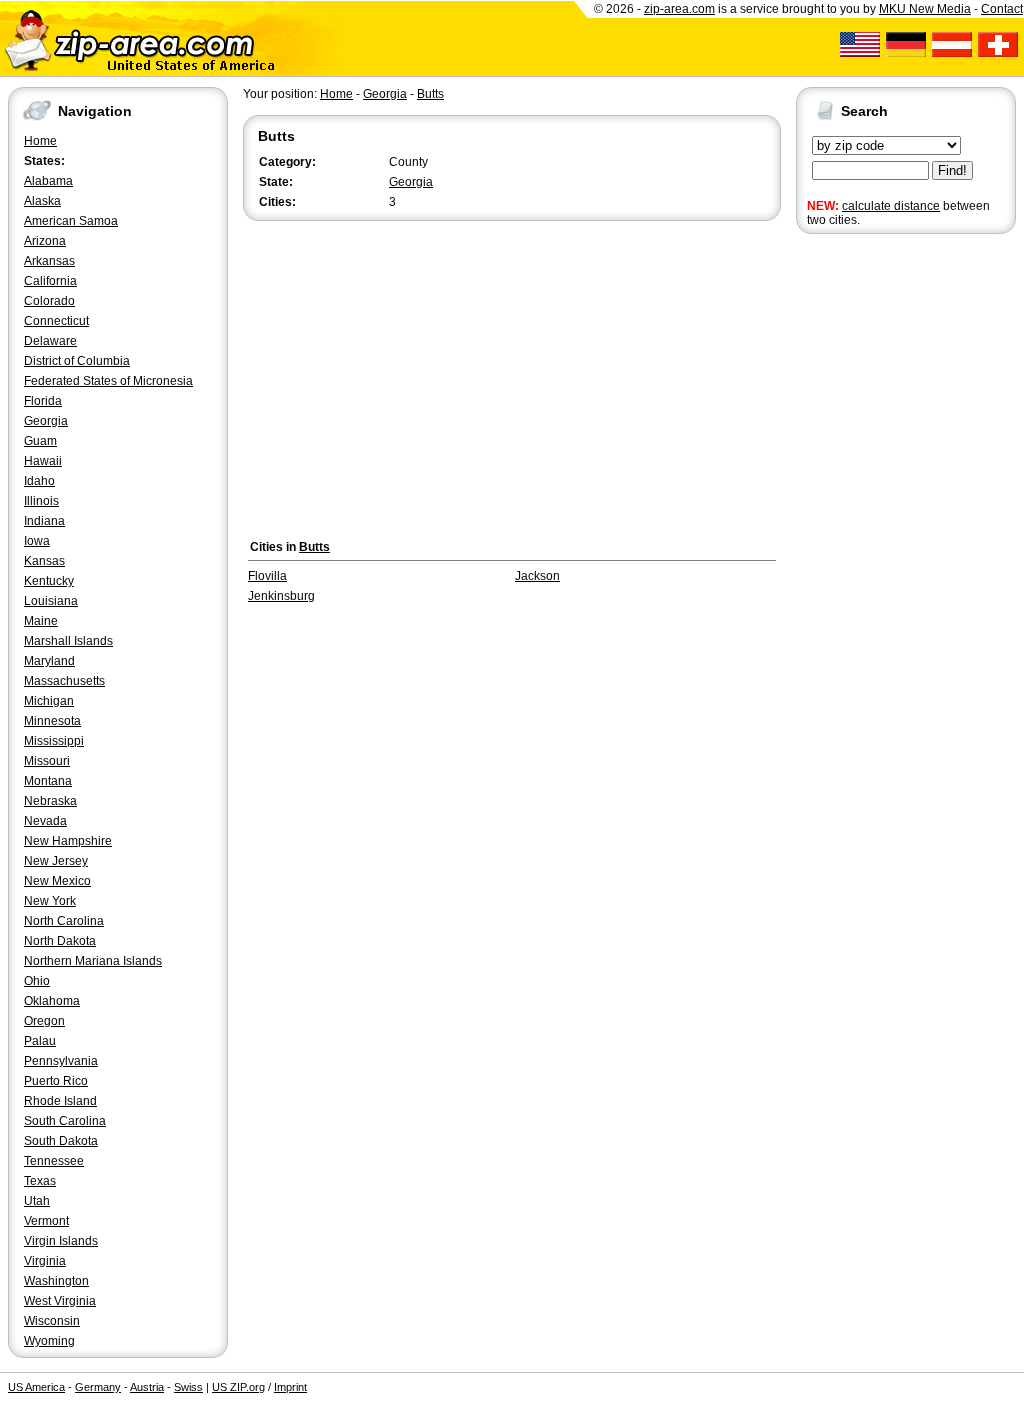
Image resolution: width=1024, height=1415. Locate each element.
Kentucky (49, 581)
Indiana (44, 521)
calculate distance (891, 206)
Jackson (537, 576)
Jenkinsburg (281, 596)
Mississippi (54, 741)
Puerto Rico (56, 1081)
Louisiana (51, 601)
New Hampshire (68, 841)
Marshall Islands (68, 641)
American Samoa (71, 221)
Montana (48, 781)
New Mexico (57, 881)
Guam (40, 441)
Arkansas (49, 261)
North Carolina (64, 921)
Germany (98, 1387)
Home (40, 141)
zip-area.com (679, 9)
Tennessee (54, 1161)
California (50, 281)
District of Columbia (77, 361)
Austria (147, 1387)
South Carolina (65, 1121)
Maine (41, 621)
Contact (1002, 9)
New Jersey (56, 861)
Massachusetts (64, 681)
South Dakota (61, 1141)
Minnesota (52, 721)
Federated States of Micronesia (108, 381)
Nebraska (50, 801)
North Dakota (60, 941)
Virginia (45, 1261)
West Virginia (60, 1301)
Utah (37, 1201)
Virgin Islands (61, 1241)
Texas (40, 1181)
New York (50, 901)
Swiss (188, 1387)
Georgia (46, 421)
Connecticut (56, 321)
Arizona (45, 241)
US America (36, 1387)
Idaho (39, 481)
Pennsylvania (61, 1061)
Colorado (49, 301)
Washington (56, 1281)
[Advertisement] (876, 548)
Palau (40, 1041)
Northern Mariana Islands (93, 961)
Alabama (48, 181)
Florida (43, 401)
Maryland (49, 661)
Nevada (45, 821)
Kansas (44, 561)
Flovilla (267, 576)
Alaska (42, 201)
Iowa (37, 541)
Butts (430, 94)
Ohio (37, 981)
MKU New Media (925, 9)
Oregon (44, 1021)
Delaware (50, 341)
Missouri (47, 761)
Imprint (290, 1387)
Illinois (41, 501)
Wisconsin (52, 1321)
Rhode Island (60, 1101)
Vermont (46, 1221)
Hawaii (43, 461)
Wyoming (49, 1341)
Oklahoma (52, 1001)
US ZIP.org (238, 1387)
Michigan (49, 701)
